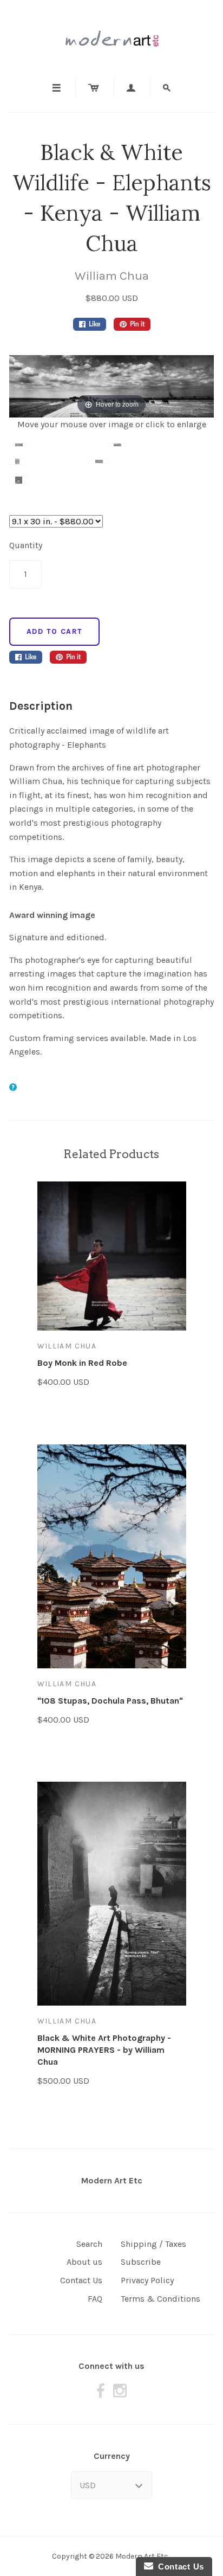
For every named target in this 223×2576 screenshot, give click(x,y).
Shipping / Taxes (153, 2244)
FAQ (95, 2299)
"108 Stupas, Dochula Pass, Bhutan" (110, 1701)
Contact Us (81, 2280)
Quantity (26, 545)
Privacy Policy (147, 2280)
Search (89, 2244)
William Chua (112, 276)
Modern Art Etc (112, 2180)
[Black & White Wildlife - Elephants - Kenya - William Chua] (58, 451)
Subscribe (141, 2262)
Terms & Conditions (160, 2299)
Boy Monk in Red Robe (82, 1363)
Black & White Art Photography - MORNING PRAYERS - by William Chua (104, 2050)
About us (84, 2262)
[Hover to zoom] (111, 385)
